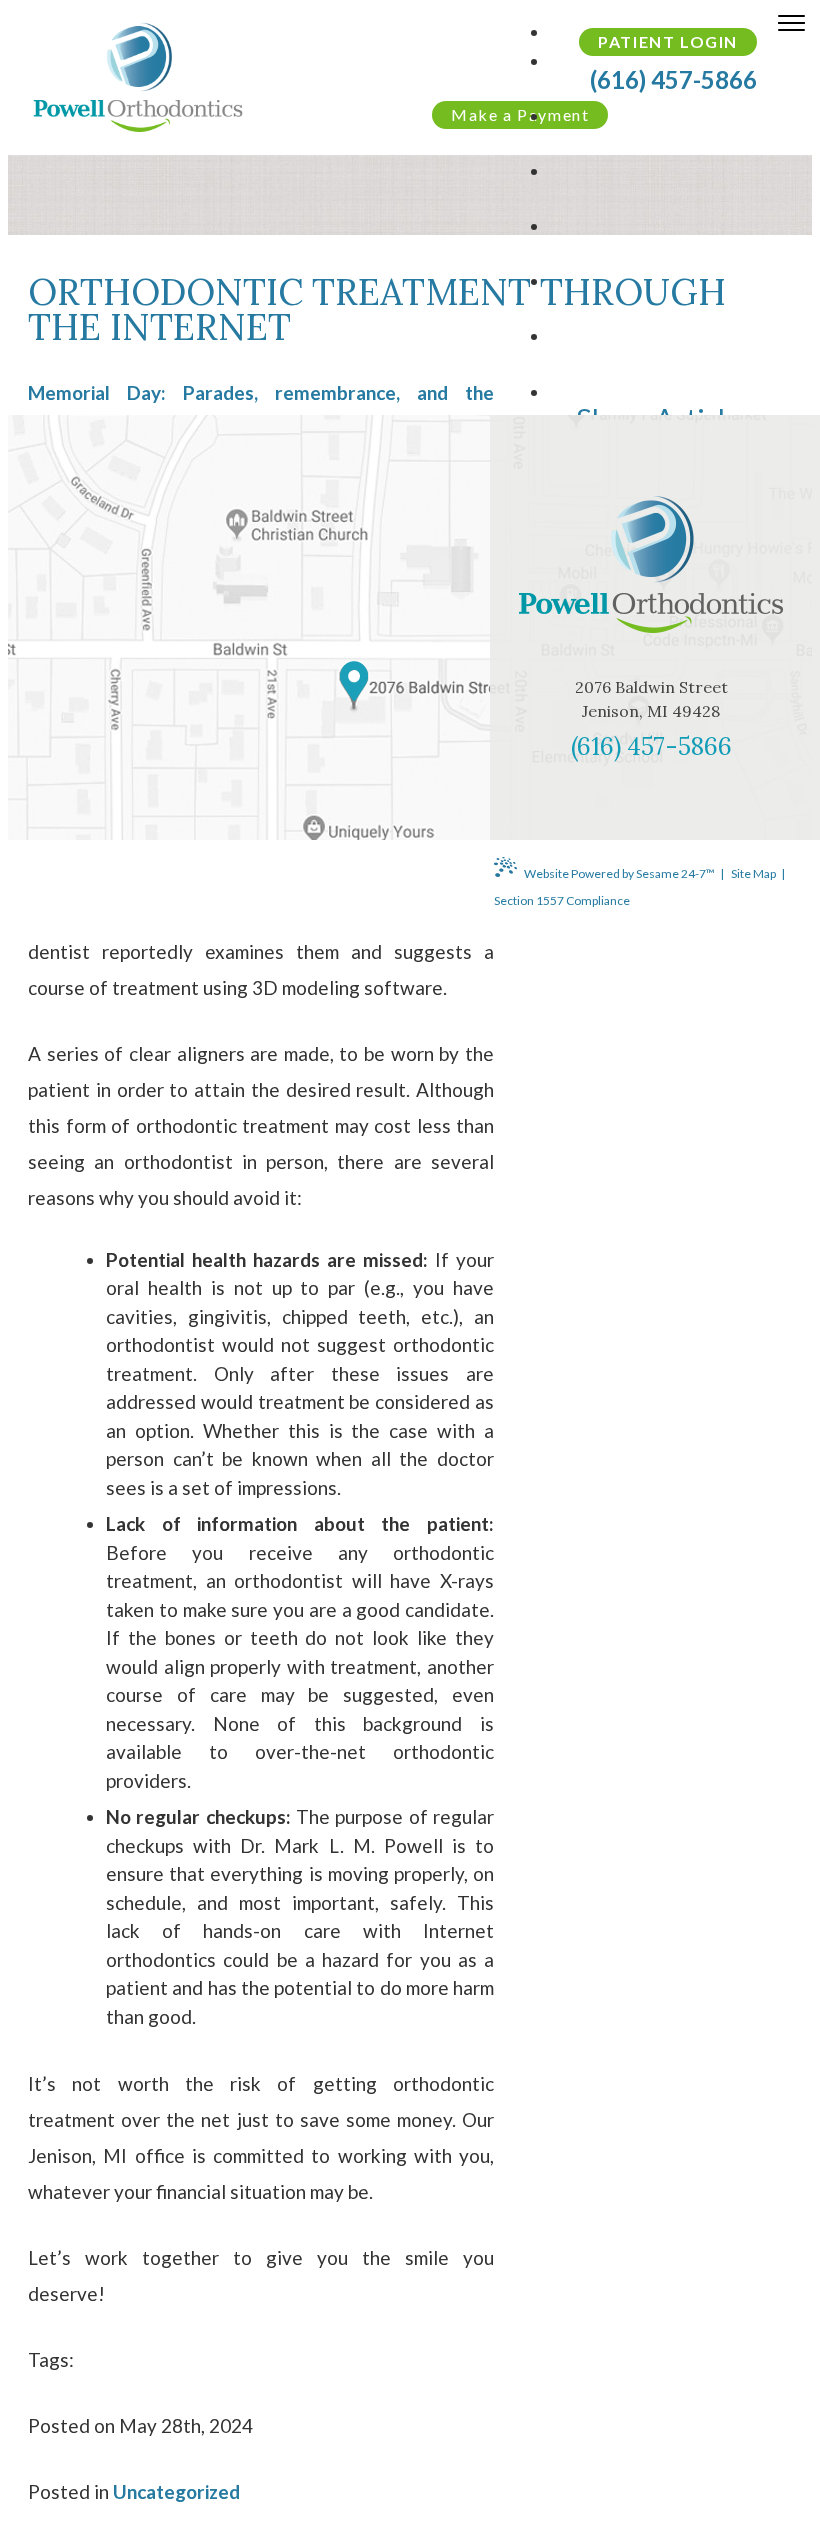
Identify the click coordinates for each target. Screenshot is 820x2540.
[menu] (791, 27)
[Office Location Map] (354, 686)
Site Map (753, 873)
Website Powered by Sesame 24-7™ (619, 873)
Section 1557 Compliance (562, 900)
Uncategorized (176, 2491)
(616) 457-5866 (651, 747)
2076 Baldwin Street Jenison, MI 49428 (651, 699)
